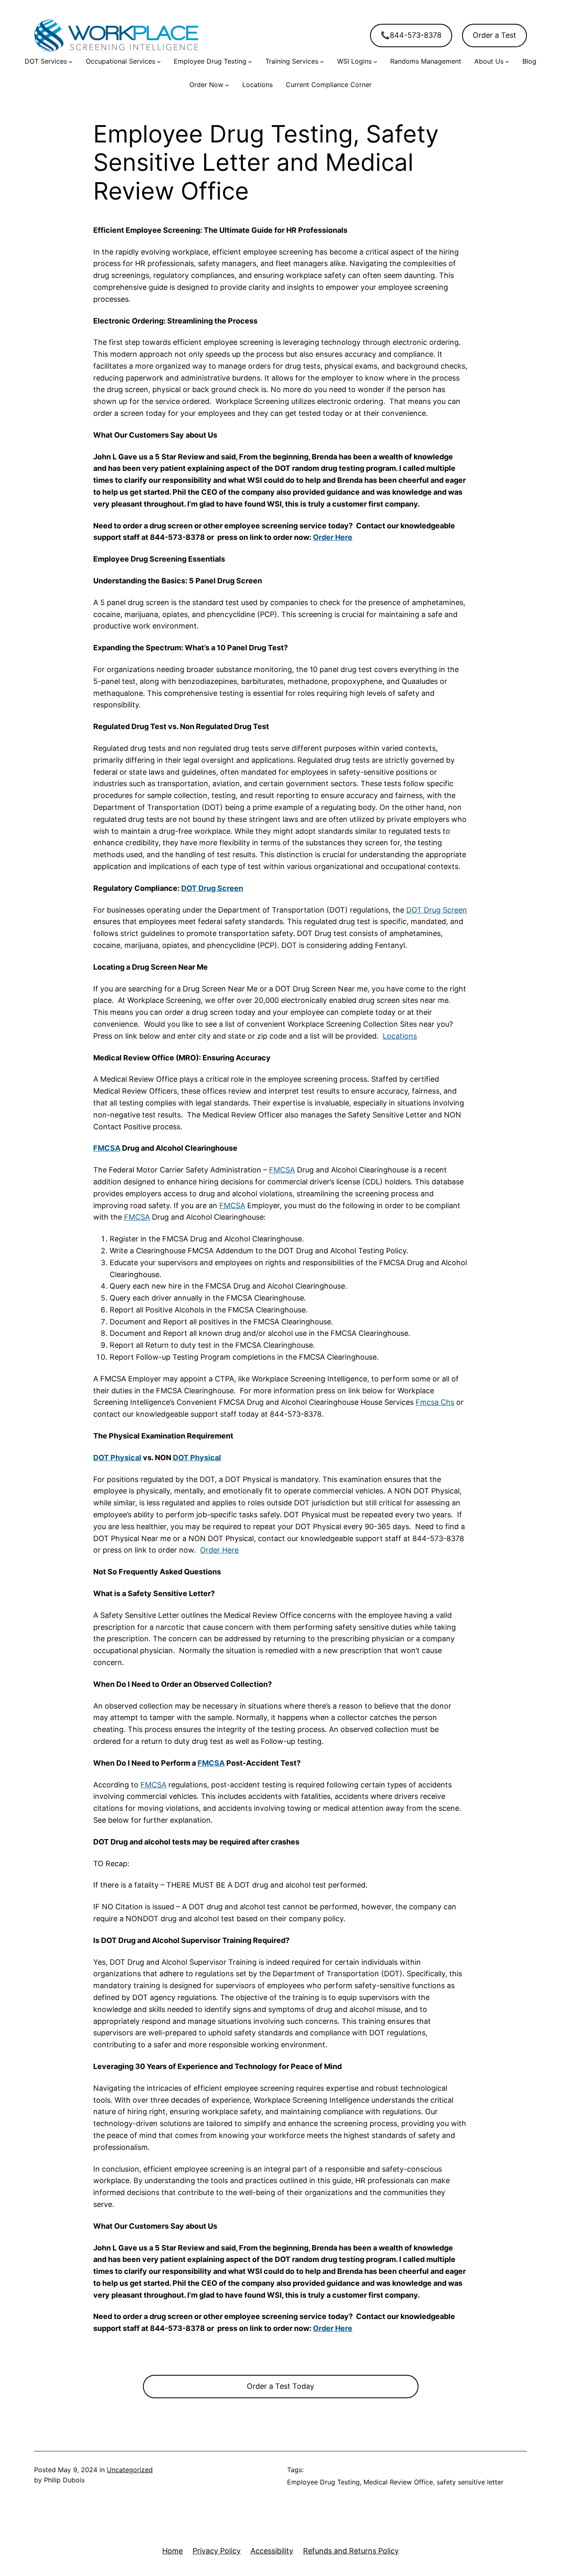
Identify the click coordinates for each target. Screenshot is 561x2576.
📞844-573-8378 (411, 35)
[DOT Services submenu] (71, 62)
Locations (400, 1036)
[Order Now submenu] (227, 85)
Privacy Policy (217, 2551)
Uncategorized (130, 2470)
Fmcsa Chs (435, 1402)
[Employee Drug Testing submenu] (250, 62)
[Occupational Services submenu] (159, 62)
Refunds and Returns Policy (351, 2551)
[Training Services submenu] (322, 62)
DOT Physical (117, 1458)
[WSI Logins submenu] (375, 62)
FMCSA (107, 1148)
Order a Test (494, 35)
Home (172, 2551)
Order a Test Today (280, 2386)
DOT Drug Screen (212, 888)
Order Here (333, 537)
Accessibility (272, 2551)
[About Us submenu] (507, 62)
